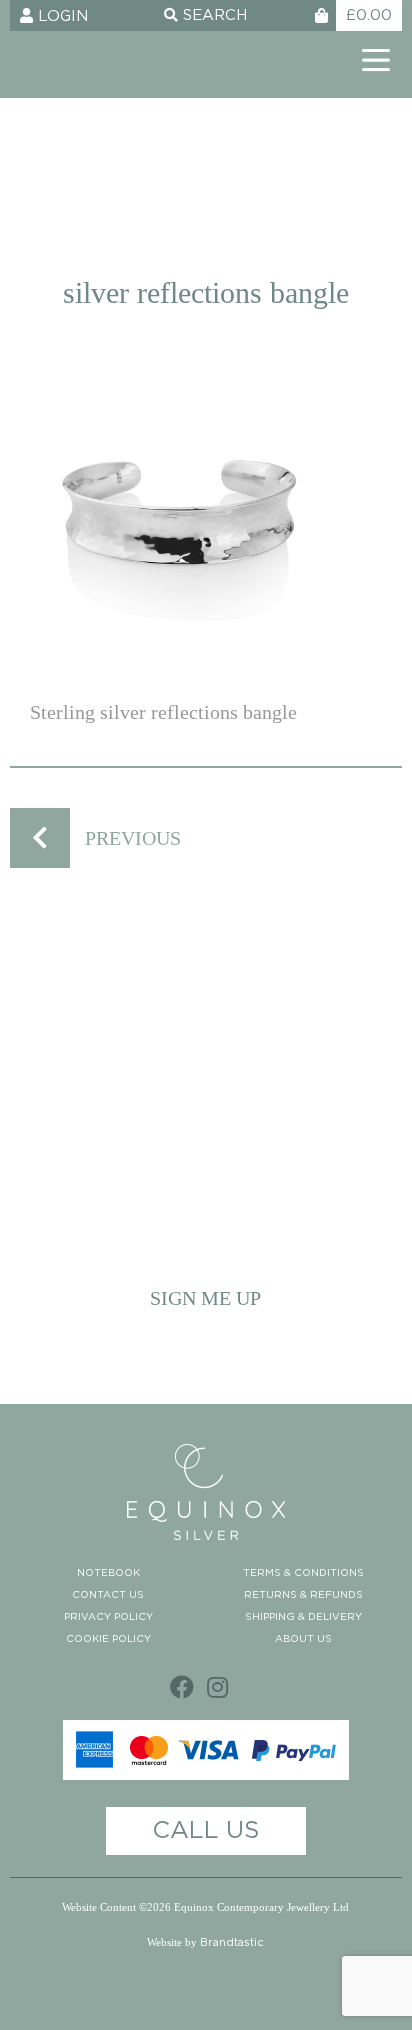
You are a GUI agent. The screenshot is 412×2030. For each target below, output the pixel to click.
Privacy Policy (108, 1617)
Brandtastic (232, 1942)
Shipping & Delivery (303, 1617)
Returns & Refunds (303, 1595)
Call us (205, 1831)
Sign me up (205, 1298)
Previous (133, 838)
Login (60, 16)
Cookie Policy (108, 1639)
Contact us (108, 1595)
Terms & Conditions (303, 1573)
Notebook (108, 1573)
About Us (303, 1639)
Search (212, 15)
